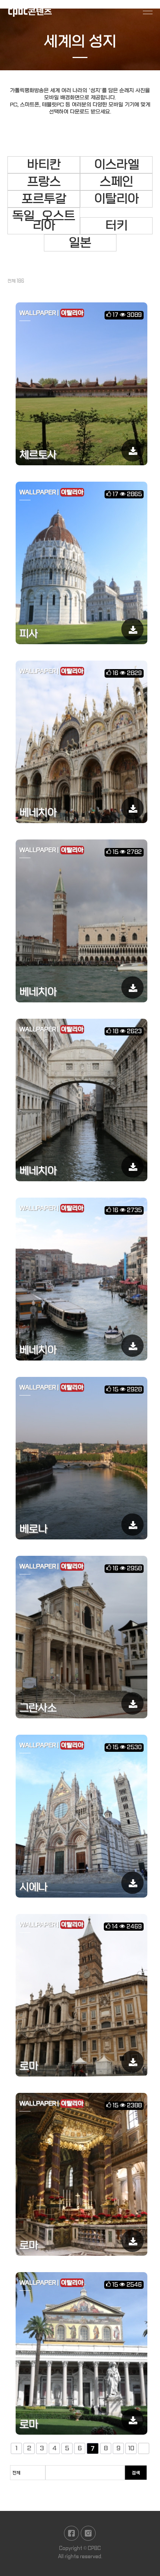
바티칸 (44, 165)
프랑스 (44, 182)
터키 (116, 226)
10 (131, 2448)
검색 (136, 2473)
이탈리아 (116, 199)
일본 (80, 243)
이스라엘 (116, 165)
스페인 (116, 182)
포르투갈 (44, 199)
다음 (144, 2448)
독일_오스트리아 (44, 221)
